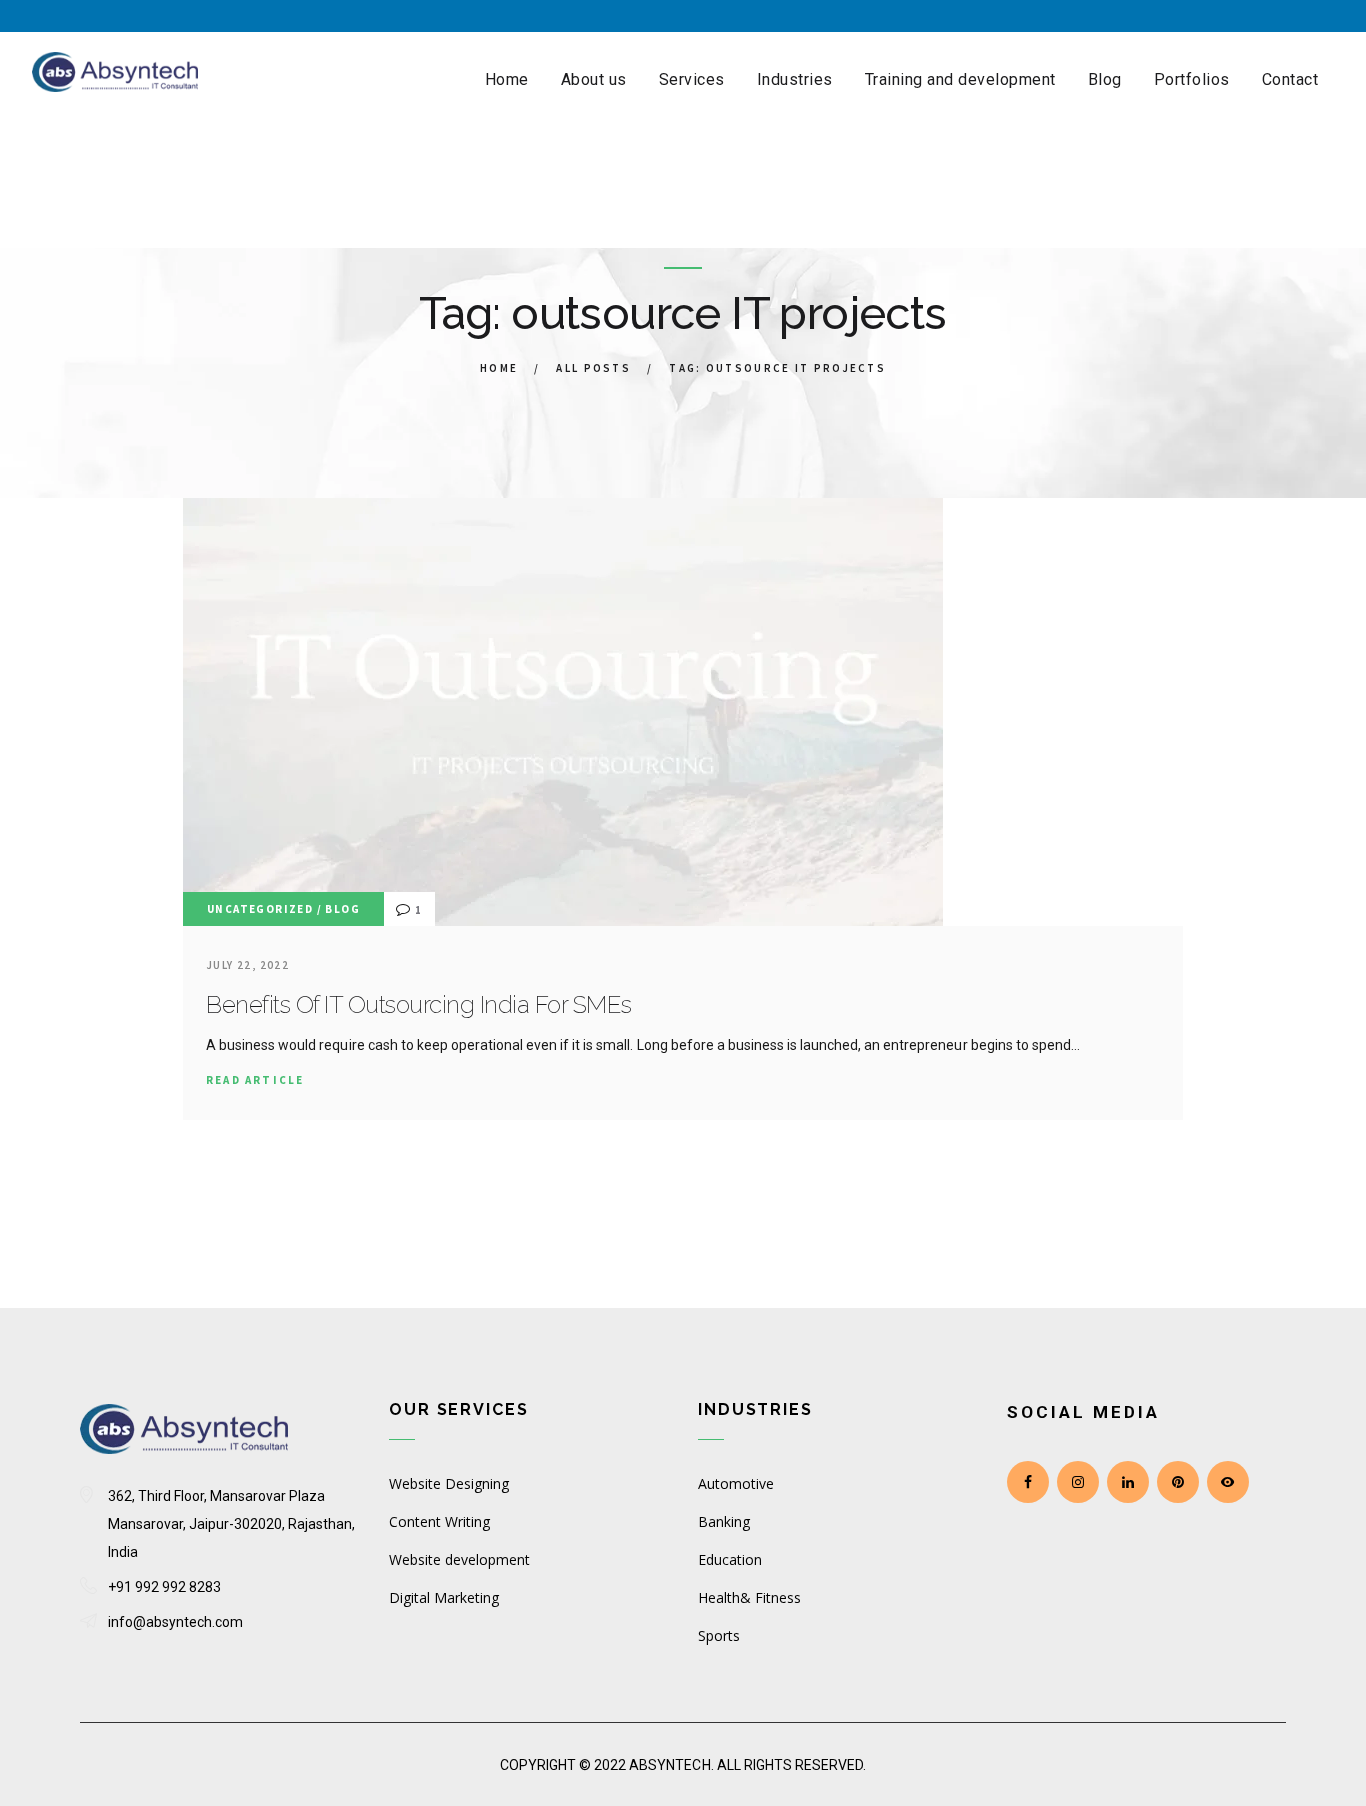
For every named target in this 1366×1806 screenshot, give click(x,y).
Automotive (736, 1483)
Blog (342, 909)
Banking (724, 1521)
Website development (459, 1559)
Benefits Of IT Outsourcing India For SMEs (419, 1004)
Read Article (255, 1080)
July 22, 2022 (247, 965)
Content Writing (439, 1521)
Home (499, 368)
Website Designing (449, 1483)
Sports (719, 1635)
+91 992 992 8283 (164, 1587)
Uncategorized (260, 909)
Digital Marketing (444, 1597)
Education (730, 1559)
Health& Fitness (749, 1597)
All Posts (593, 368)
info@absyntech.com (175, 1622)
